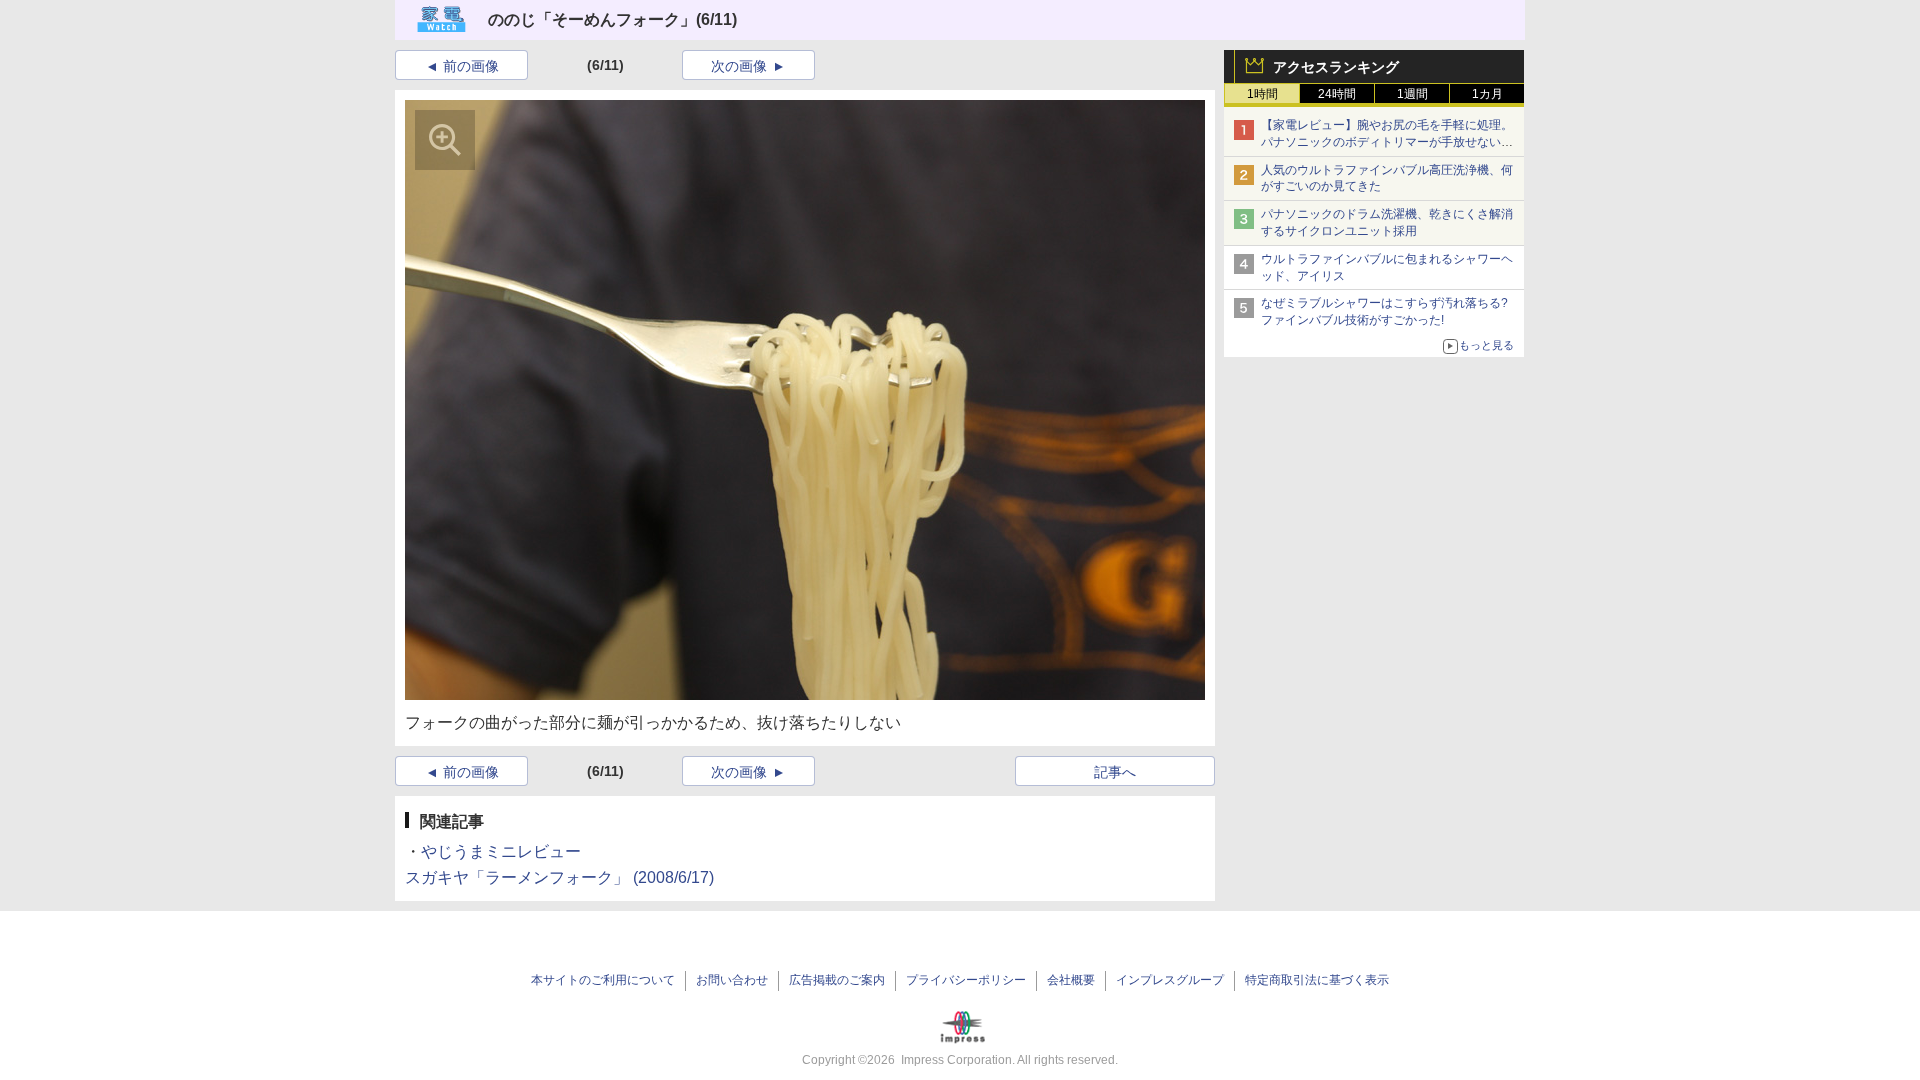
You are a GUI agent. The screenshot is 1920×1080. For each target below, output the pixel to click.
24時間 (1337, 94)
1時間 (1262, 94)
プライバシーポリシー (966, 980)
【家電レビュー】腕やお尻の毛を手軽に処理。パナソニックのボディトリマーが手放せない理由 (1387, 142)
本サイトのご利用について (603, 980)
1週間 (1412, 94)
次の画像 (739, 66)
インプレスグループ (1170, 980)
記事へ (1115, 772)
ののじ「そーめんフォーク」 (592, 19)
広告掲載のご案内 (837, 980)
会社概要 (1071, 980)
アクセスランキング (1336, 67)
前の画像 (471, 66)
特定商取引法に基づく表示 (1317, 980)
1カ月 (1487, 94)
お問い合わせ (732, 980)
